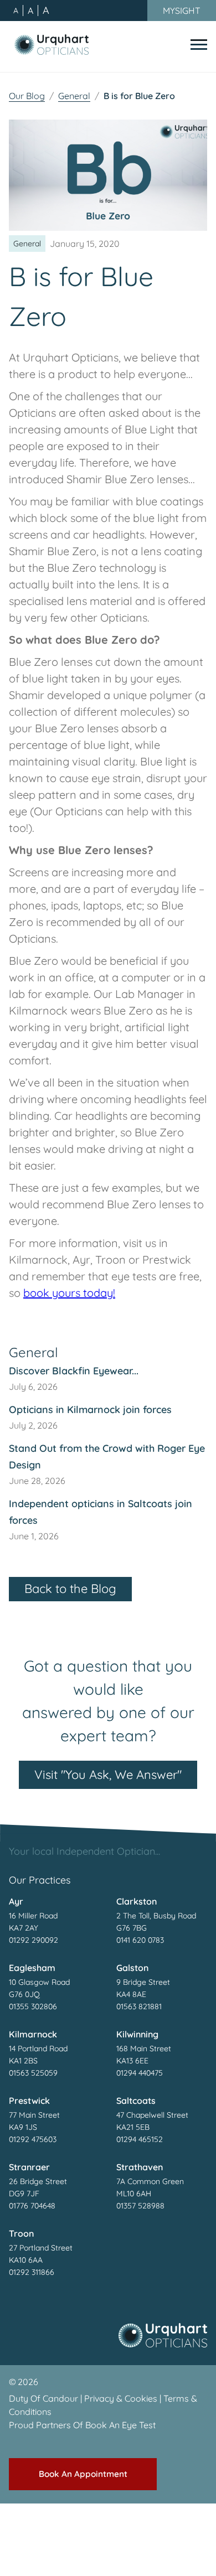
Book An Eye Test (120, 2425)
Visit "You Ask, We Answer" (108, 1775)
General (74, 96)
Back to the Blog (70, 1589)
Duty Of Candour (43, 2398)
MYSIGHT (182, 11)
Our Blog (27, 96)
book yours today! (69, 1293)
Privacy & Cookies (121, 2398)
